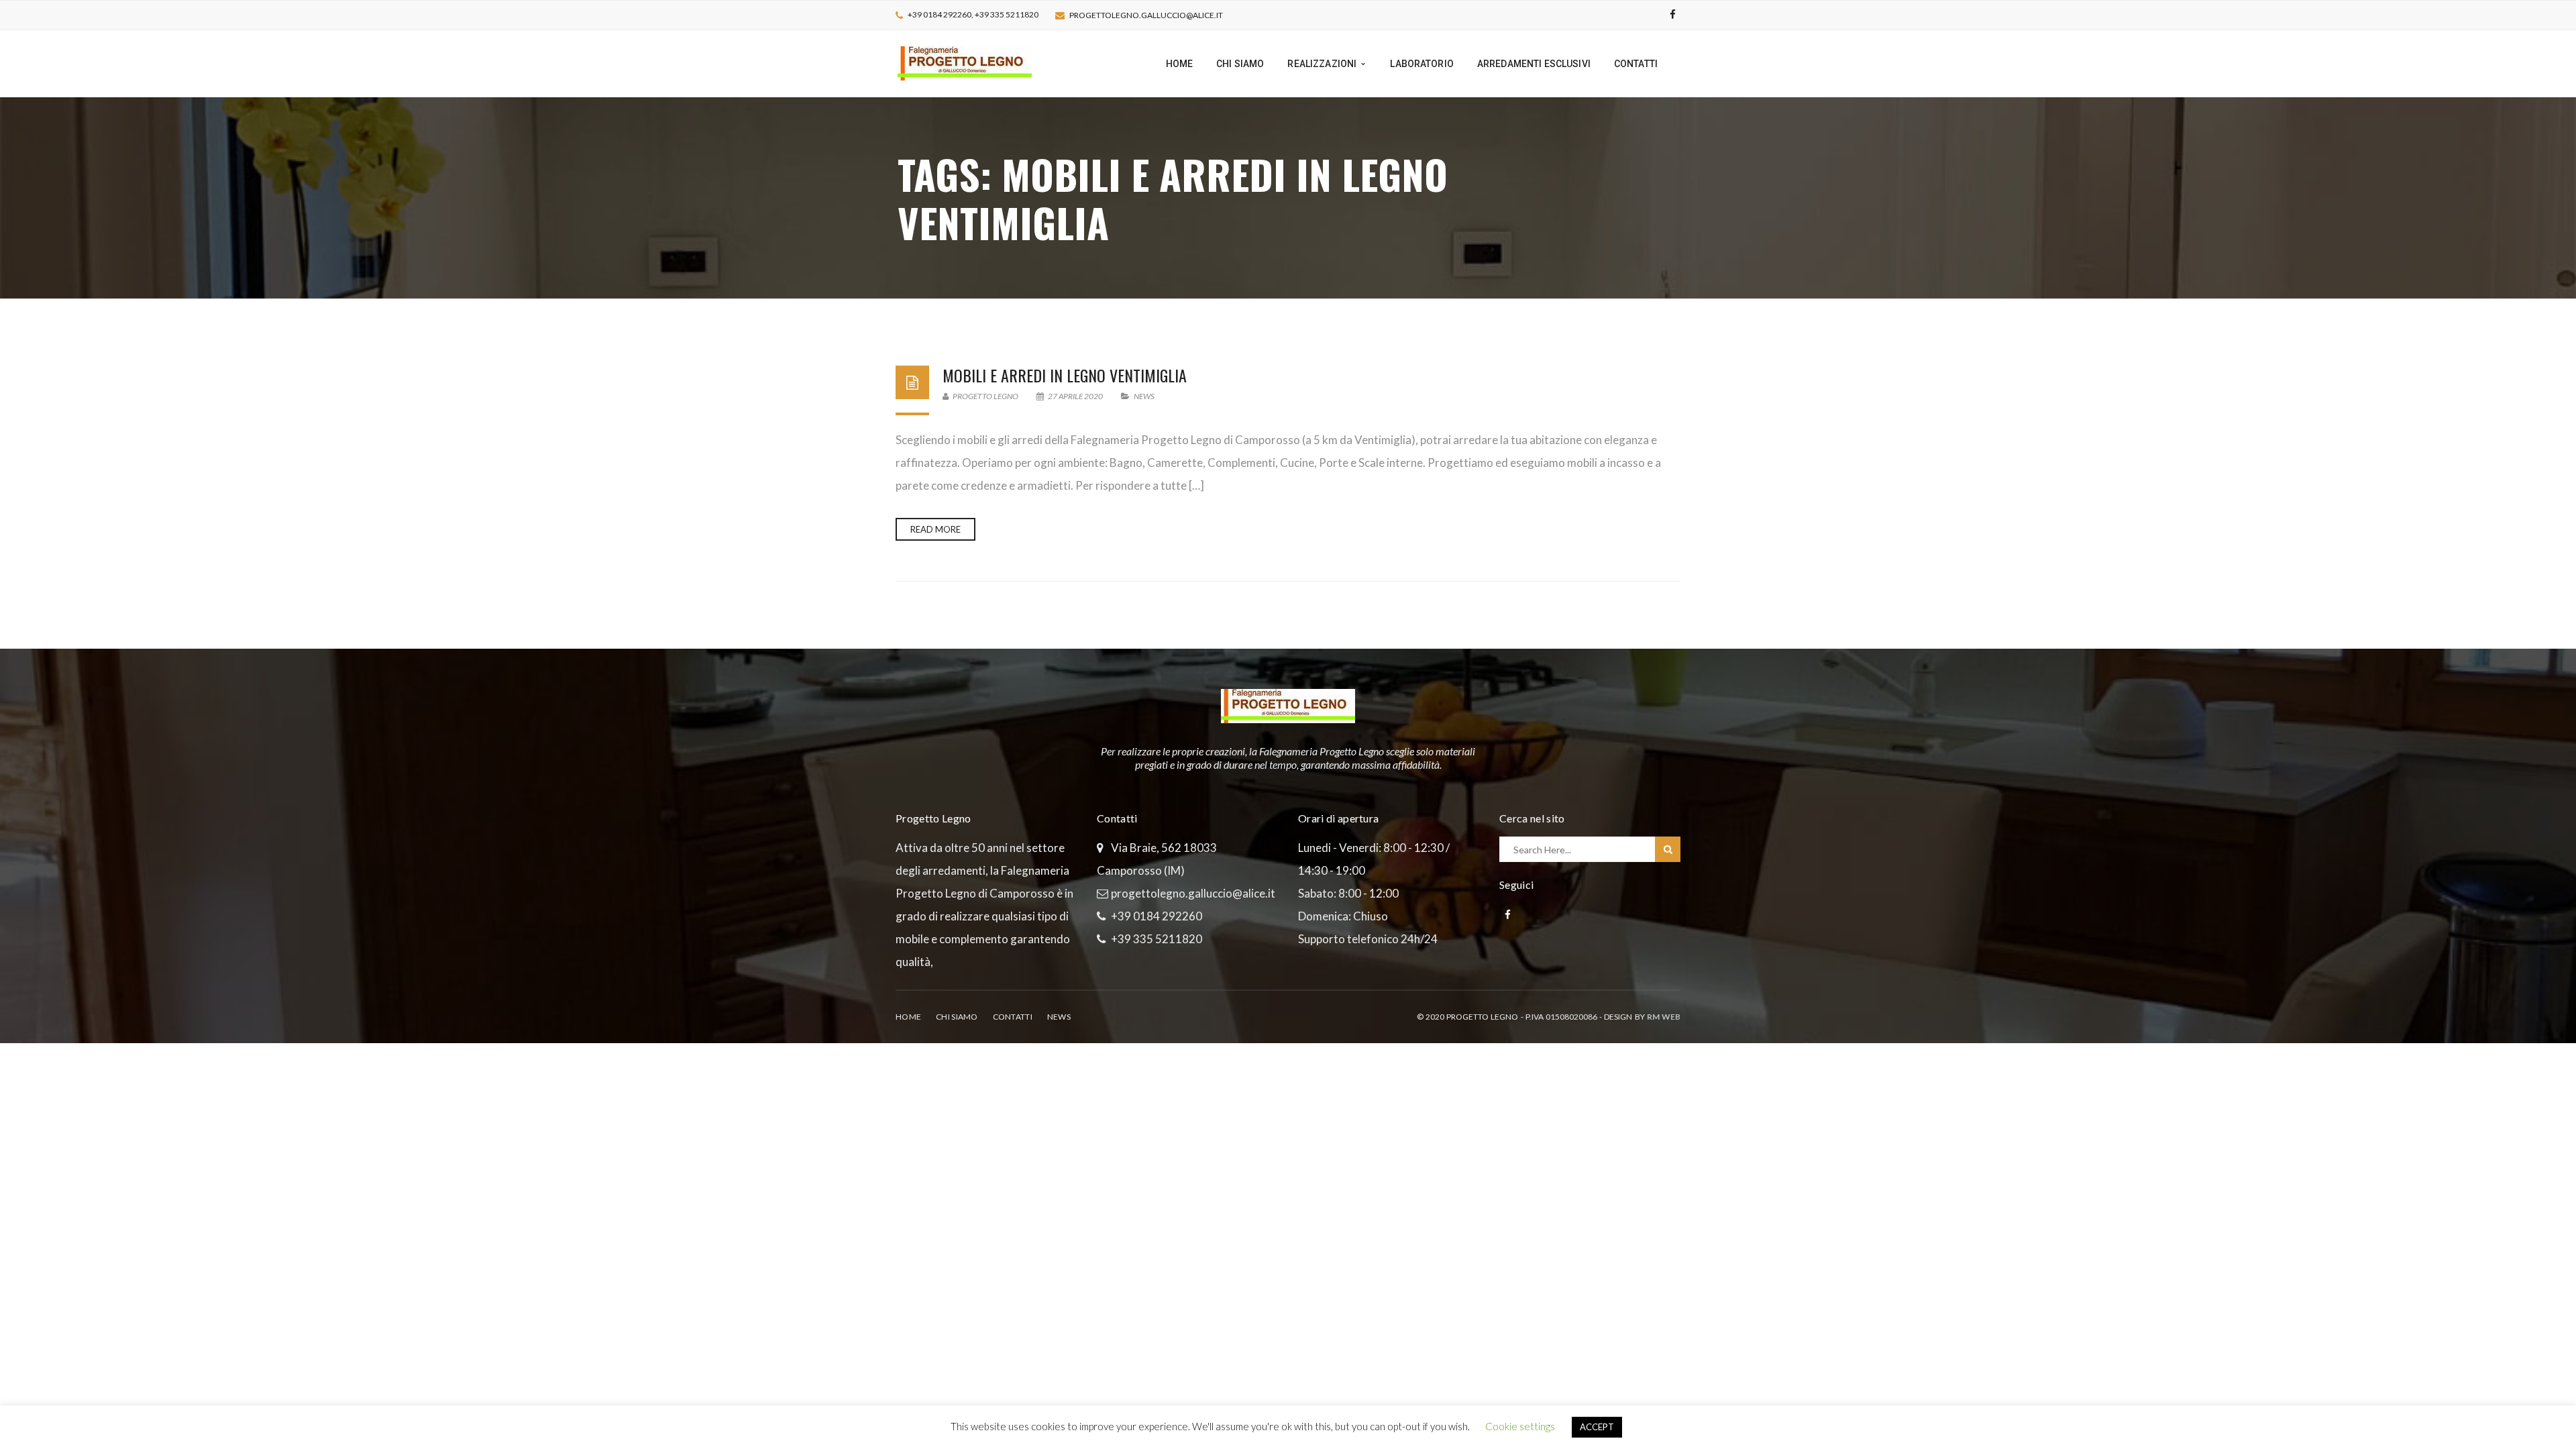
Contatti (1013, 1017)
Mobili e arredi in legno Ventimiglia (1065, 375)
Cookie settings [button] (1520, 1426)
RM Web (1664, 1017)
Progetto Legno (985, 396)
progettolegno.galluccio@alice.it (1146, 15)
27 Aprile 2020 (1075, 396)
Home (908, 1017)
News (1144, 396)
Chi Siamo (957, 1017)
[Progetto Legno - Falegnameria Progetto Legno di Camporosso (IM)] (965, 62)
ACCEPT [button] (1597, 1427)
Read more (935, 529)
